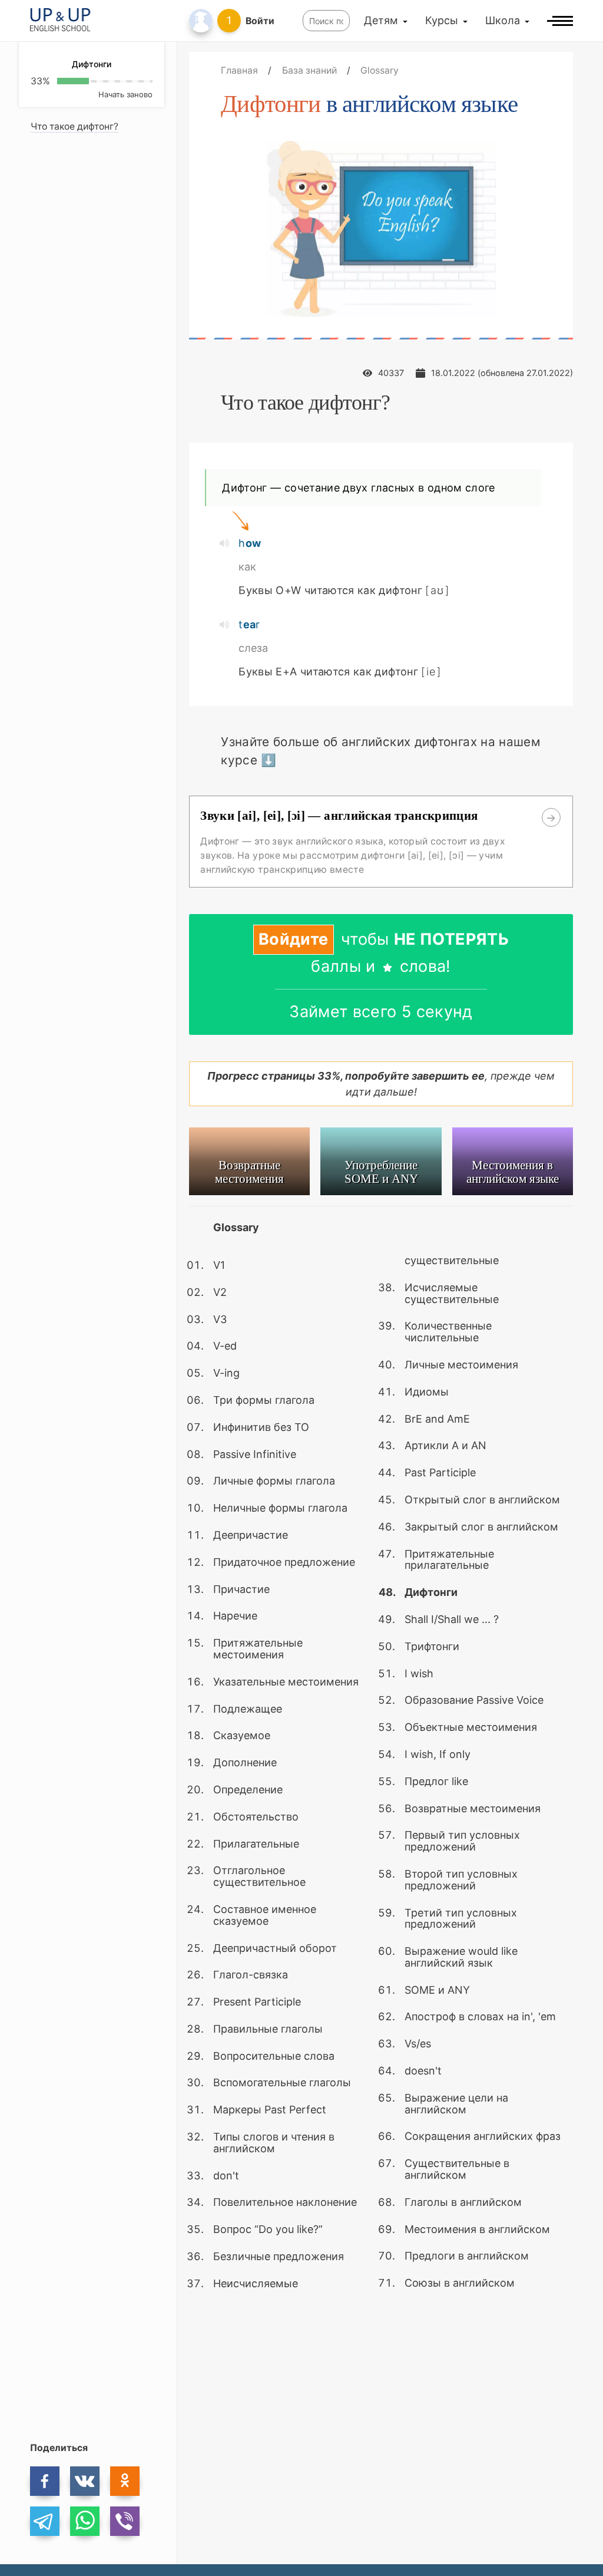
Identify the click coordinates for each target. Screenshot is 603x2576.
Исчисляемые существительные (452, 1293)
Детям (381, 20)
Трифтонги (432, 1646)
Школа (503, 20)
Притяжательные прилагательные (449, 1560)
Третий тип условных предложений (461, 1919)
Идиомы (427, 1392)
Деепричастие (251, 1535)
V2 (220, 1292)
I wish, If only (438, 1754)
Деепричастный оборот (275, 1948)
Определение (248, 1790)
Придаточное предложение (284, 1562)
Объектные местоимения (471, 1727)
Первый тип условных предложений (462, 1841)
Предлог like (436, 1781)
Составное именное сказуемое (265, 1915)
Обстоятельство (256, 1817)
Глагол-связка (251, 1975)
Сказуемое (242, 1735)
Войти (260, 21)
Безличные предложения (279, 2256)
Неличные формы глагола (280, 1508)
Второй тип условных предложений (461, 1880)
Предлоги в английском (467, 2256)
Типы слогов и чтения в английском (274, 2143)
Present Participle (257, 2002)
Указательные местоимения (286, 1682)
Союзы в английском (460, 2283)
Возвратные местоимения (473, 1808)
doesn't (423, 2071)
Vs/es (418, 2044)
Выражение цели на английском (456, 2104)
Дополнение (245, 1762)
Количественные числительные (448, 1332)
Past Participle (440, 1472)
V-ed (225, 1346)
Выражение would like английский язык (461, 1957)
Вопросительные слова (274, 2056)
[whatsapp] (85, 2521)
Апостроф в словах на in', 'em (480, 2016)
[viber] (125, 2521)
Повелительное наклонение (285, 2202)
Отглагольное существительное (259, 1876)
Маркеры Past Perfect (270, 2110)
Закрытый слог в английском (481, 1527)
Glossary (236, 1227)
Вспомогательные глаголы (282, 2082)
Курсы (442, 20)
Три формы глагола (264, 1400)
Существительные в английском (457, 2169)
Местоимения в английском (477, 2229)
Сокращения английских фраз (483, 2136)
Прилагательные (256, 1844)
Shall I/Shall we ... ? (452, 1619)
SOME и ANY (437, 1990)
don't (226, 2176)
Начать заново (125, 94)
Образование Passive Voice (474, 1700)
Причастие (241, 1589)
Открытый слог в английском (482, 1500)
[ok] (125, 2481)
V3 (220, 1319)
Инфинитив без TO (261, 1427)
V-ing (226, 1373)
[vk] (85, 2481)
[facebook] (45, 2481)
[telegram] (45, 2521)
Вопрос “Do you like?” (268, 2229)
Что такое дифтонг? (74, 126)
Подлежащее (248, 1709)
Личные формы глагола (274, 1481)
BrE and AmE (437, 1419)
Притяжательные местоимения (258, 1649)
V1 (219, 1265)
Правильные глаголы (268, 2029)
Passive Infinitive (255, 1454)
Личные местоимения (461, 1365)
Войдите (294, 939)
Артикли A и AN (445, 1445)
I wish (419, 1673)
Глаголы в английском (463, 2202)
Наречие (235, 1616)
